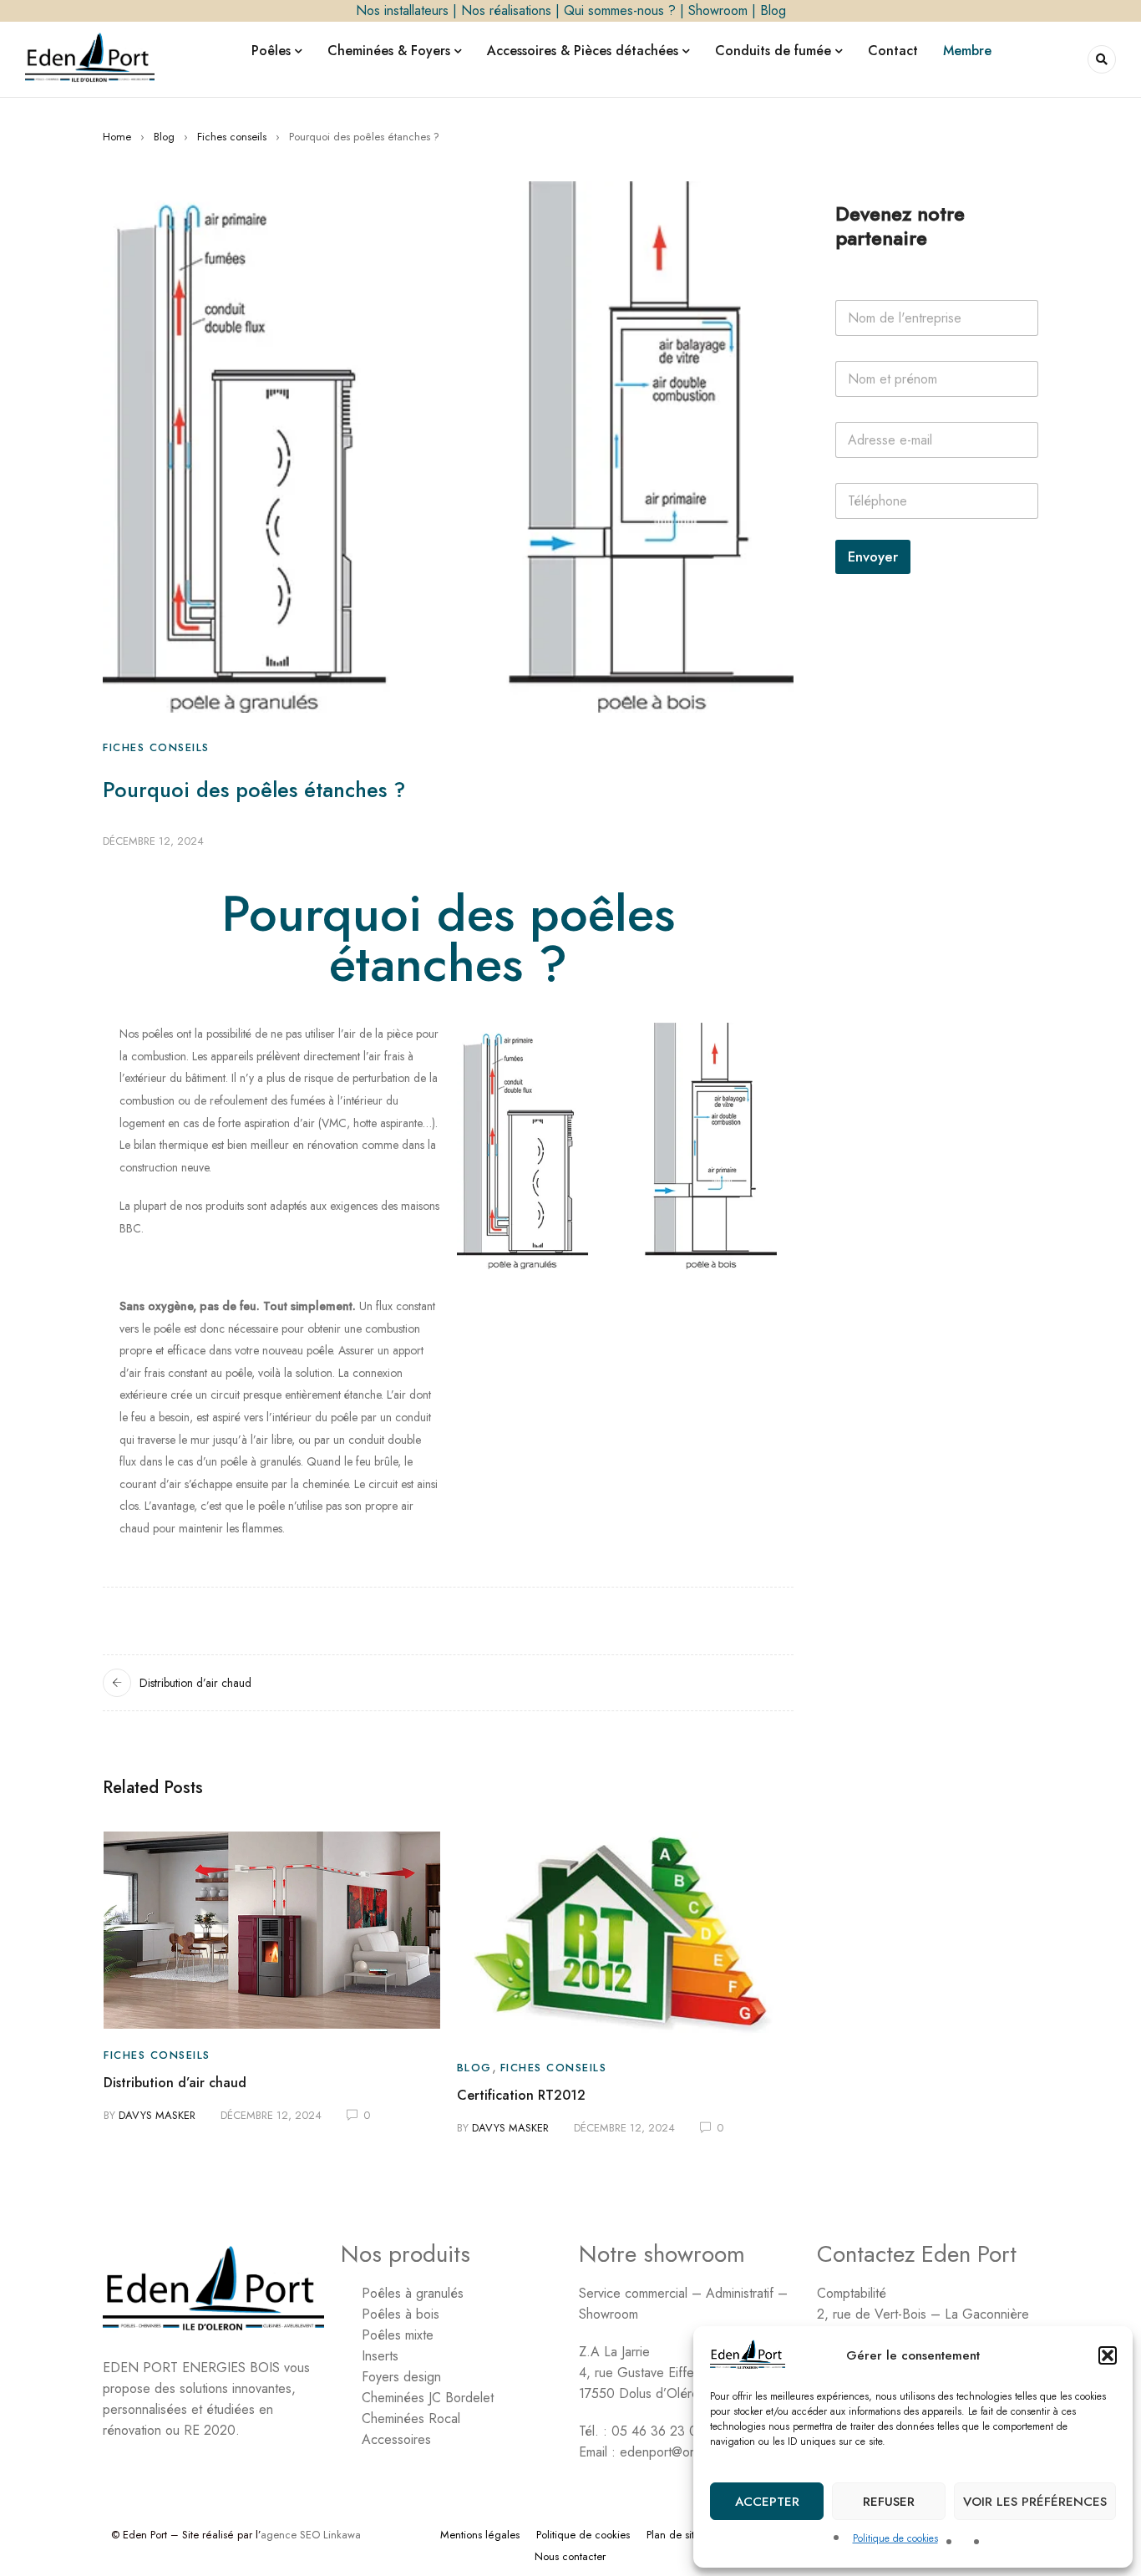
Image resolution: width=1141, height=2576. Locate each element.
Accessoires (396, 2439)
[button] (1108, 2355)
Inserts (380, 2356)
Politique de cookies (895, 2538)
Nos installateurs (402, 10)
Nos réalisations (506, 10)
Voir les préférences (1035, 2502)
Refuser (889, 2502)
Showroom (718, 10)
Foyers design (401, 2377)
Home (117, 137)
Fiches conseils (232, 137)
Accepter (767, 2502)
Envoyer (873, 556)
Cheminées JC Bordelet (428, 2398)
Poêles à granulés (413, 2293)
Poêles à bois (401, 2314)
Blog (773, 10)
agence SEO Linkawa (311, 2535)
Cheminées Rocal (411, 2418)
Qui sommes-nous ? (620, 10)
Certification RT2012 (521, 2095)
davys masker (157, 2115)
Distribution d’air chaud (195, 1683)
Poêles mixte (398, 2335)
